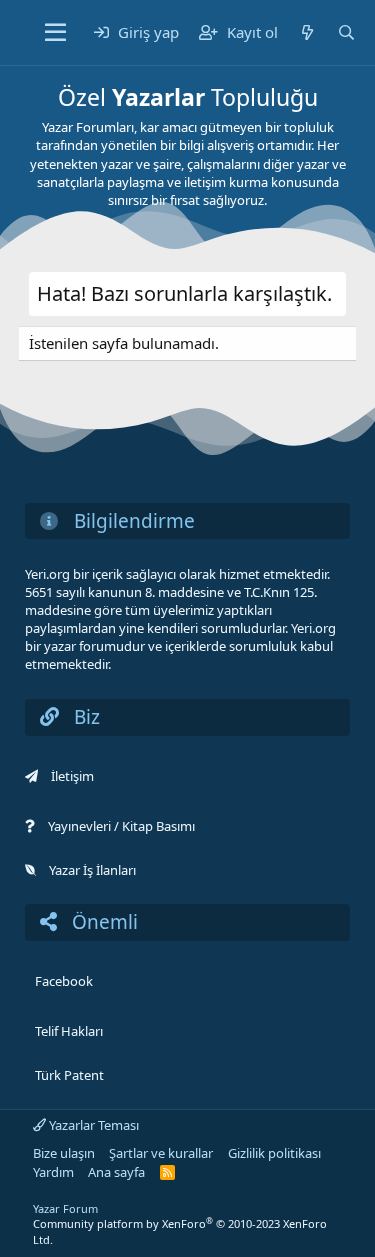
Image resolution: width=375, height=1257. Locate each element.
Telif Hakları (69, 1031)
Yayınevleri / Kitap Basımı (121, 826)
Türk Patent (69, 1075)
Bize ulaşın (64, 1153)
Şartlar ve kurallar (161, 1153)
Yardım (53, 1172)
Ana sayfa (116, 1172)
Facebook (64, 981)
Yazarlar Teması (92, 1125)
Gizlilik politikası (274, 1153)
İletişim (72, 776)
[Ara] (346, 32)
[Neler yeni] (307, 32)
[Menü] (55, 33)
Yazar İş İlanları (92, 870)
